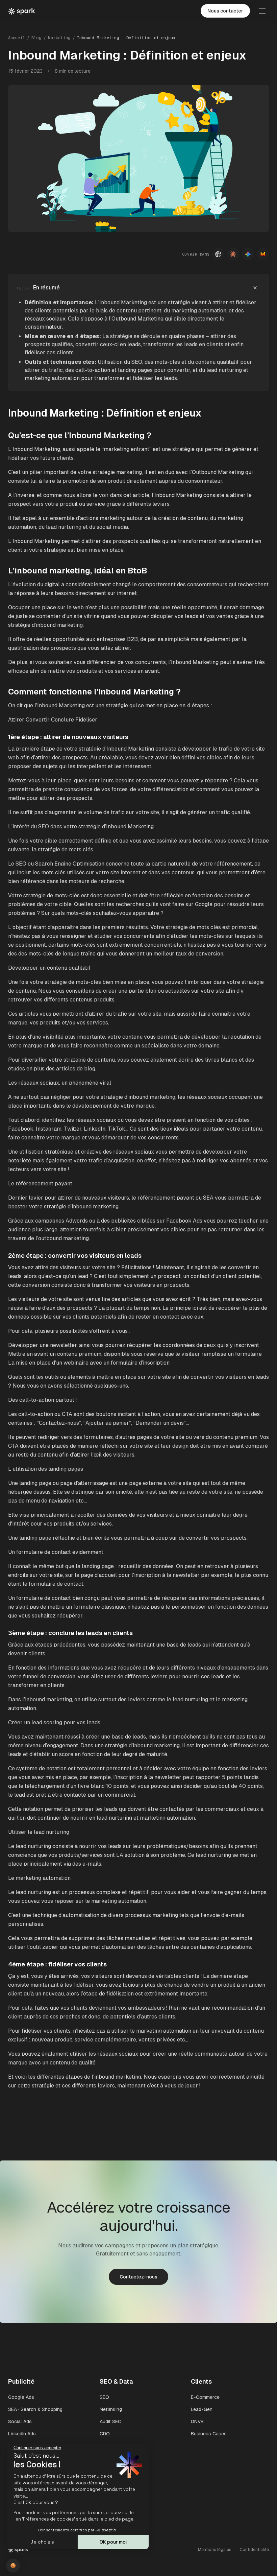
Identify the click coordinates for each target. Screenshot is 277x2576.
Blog (36, 38)
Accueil (17, 38)
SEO (104, 2397)
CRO (105, 2434)
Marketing (59, 38)
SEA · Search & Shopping (35, 2409)
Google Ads (21, 2397)
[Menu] (262, 11)
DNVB (197, 2421)
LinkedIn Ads (22, 2434)
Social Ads (20, 2421)
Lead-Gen (202, 2409)
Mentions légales (215, 2550)
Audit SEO (111, 2421)
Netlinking (111, 2409)
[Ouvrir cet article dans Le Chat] (263, 254)
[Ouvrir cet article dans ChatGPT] (218, 254)
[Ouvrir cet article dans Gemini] (248, 254)
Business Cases (209, 2434)
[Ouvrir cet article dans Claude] (233, 254)
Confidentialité (254, 2550)
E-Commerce (205, 2397)
